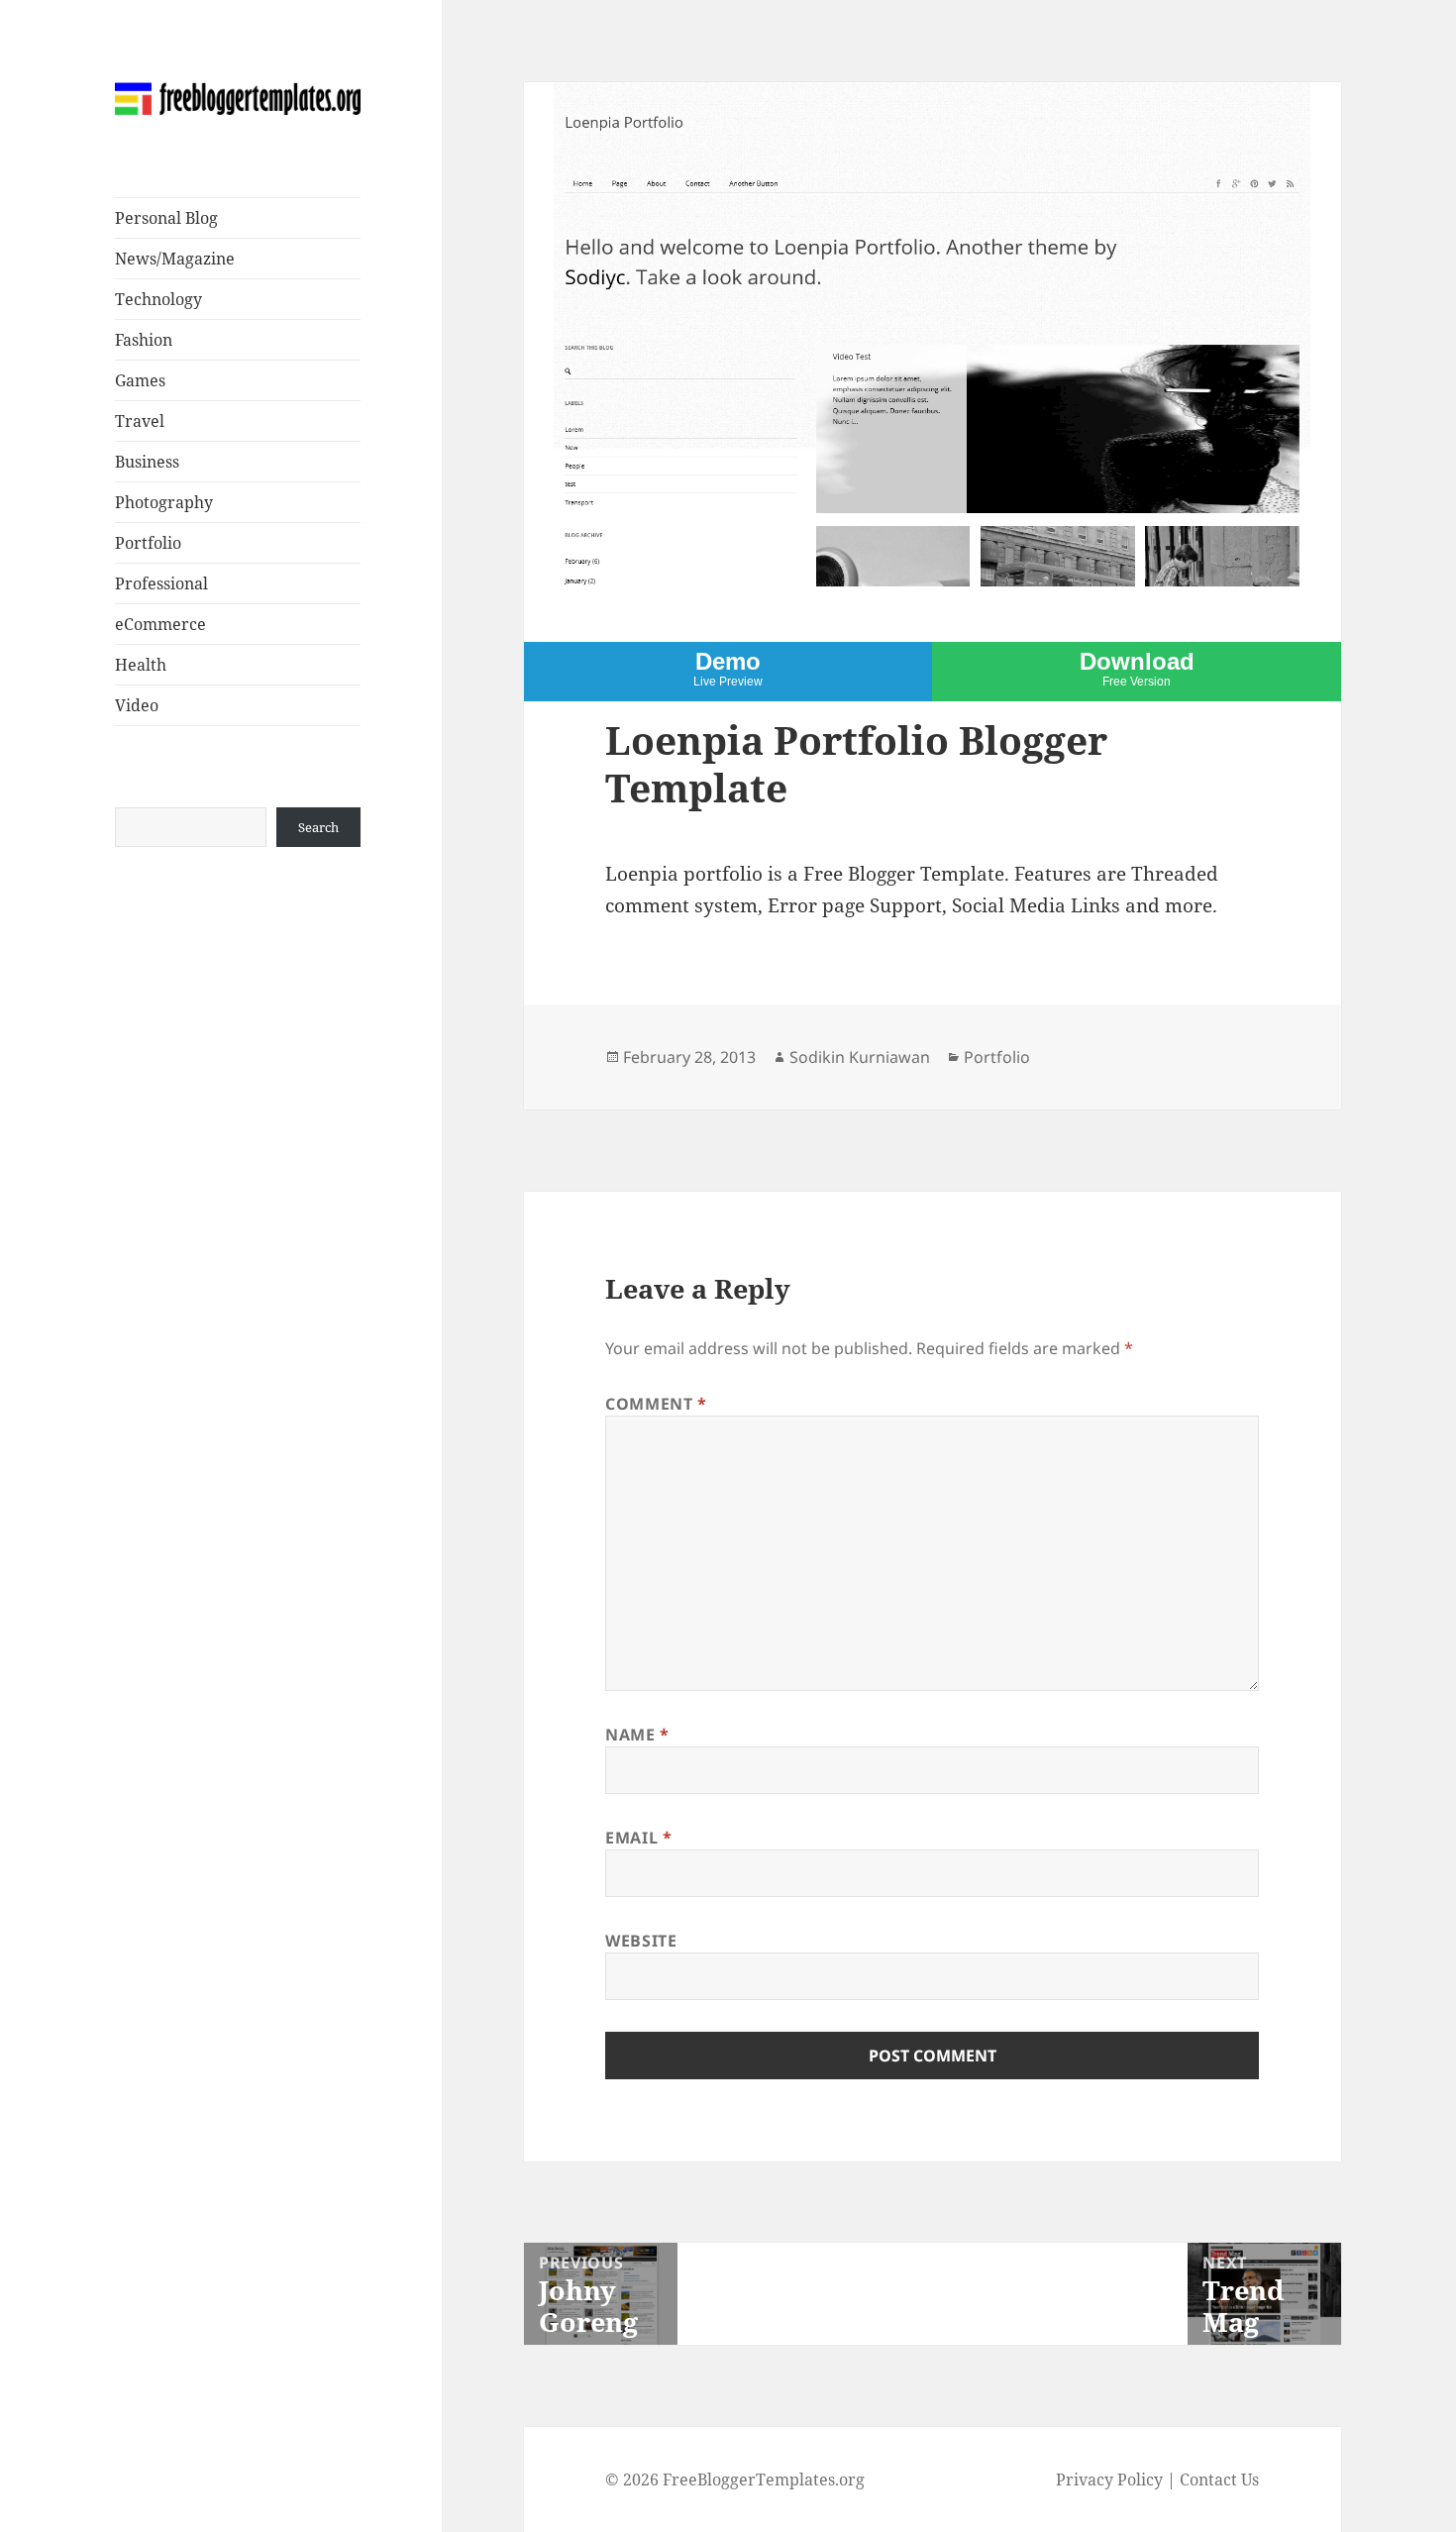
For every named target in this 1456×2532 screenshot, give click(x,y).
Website (641, 1941)
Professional (161, 583)
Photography (164, 502)
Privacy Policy (1109, 2479)
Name (637, 1735)
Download (1137, 668)
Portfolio (148, 543)
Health (141, 665)
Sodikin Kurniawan (860, 1057)
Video (137, 705)
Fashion (144, 340)
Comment (656, 1404)
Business (147, 462)
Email (638, 1838)
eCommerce (160, 624)
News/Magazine (175, 259)
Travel (140, 421)
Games (140, 380)
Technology (158, 299)
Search (318, 827)
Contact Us (1219, 2479)
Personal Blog (166, 218)
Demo (728, 668)
